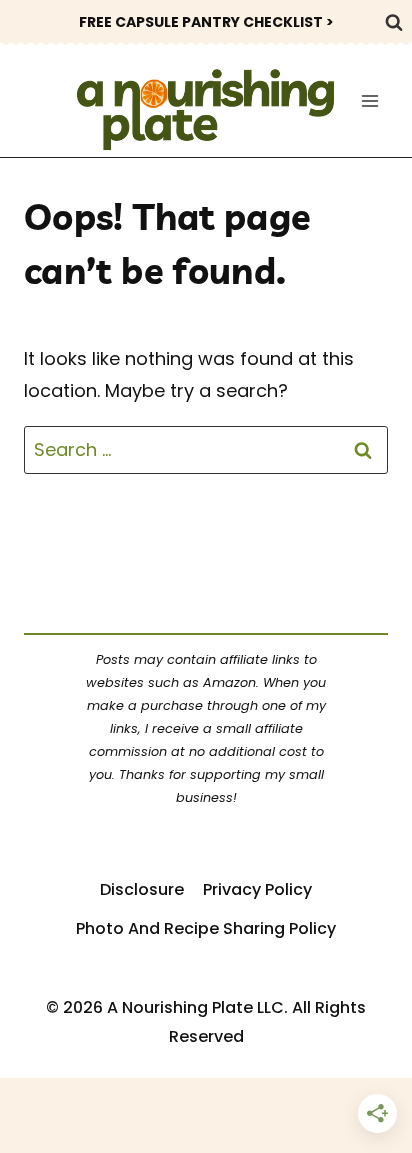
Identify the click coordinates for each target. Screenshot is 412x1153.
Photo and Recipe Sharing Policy (206, 928)
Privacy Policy (257, 889)
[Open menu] (369, 100)
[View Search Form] (394, 22)
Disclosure (142, 889)
